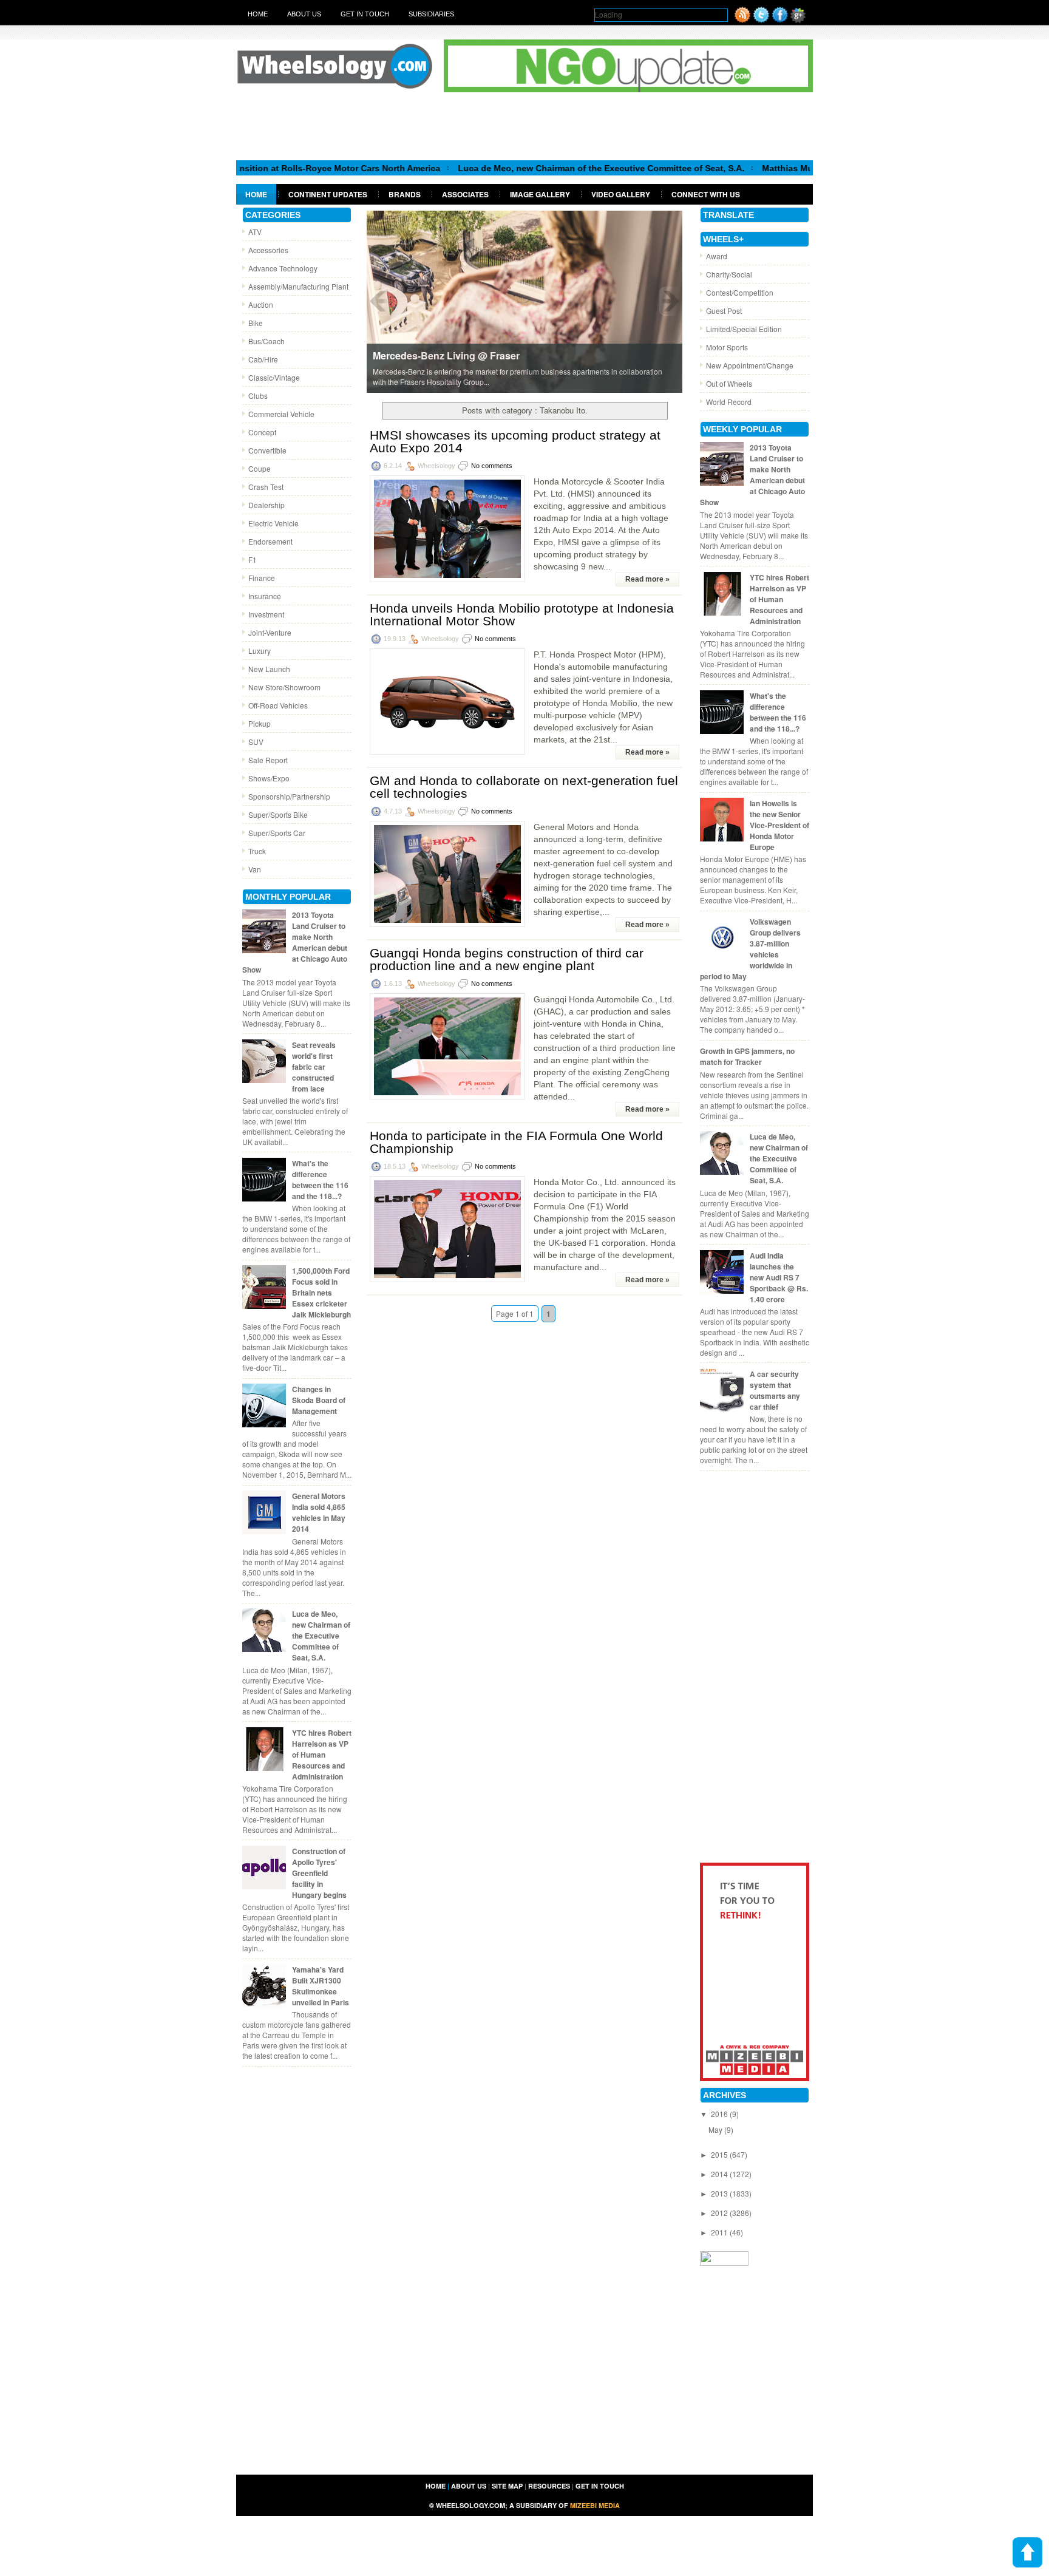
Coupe (260, 468)
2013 (720, 2193)
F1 (253, 559)
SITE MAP (507, 2486)
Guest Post (724, 311)
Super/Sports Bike (278, 814)
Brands (405, 194)
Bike (256, 323)
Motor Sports (727, 347)
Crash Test (266, 487)
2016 (720, 2114)
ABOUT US (469, 2486)
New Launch (269, 669)
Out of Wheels (729, 383)
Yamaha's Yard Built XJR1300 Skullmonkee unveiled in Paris (321, 1986)
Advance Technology (283, 268)
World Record (729, 402)
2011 (720, 2232)
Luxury (260, 651)
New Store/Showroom (284, 687)
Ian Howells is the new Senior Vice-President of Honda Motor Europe (779, 825)
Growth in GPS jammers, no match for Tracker (747, 1056)
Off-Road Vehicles (278, 705)
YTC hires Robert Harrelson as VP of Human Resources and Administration (322, 1755)
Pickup (260, 723)
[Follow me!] (761, 20)
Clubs (258, 396)
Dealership (266, 505)
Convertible (267, 450)
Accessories (268, 250)
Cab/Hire (263, 359)
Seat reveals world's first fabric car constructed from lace (314, 1067)
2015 (720, 2154)
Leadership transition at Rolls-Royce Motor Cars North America (246, 168)
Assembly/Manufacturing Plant (298, 286)
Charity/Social (729, 274)
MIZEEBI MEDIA (595, 2505)
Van (255, 869)
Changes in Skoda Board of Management (319, 1400)
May (716, 2129)
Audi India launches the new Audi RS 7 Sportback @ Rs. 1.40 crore (779, 1277)
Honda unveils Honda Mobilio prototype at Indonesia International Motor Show (522, 614)
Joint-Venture (270, 632)
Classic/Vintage (274, 377)
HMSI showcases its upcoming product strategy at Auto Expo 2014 (515, 441)
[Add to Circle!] (798, 20)
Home (258, 14)
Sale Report (268, 760)
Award (717, 256)
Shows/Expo (269, 778)
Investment (266, 614)
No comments (492, 466)
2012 (720, 2213)
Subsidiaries (431, 14)
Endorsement (270, 541)
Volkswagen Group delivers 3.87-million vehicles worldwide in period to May (750, 949)
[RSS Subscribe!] (742, 20)
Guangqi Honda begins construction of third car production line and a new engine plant (507, 959)
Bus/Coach (266, 341)
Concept (262, 432)
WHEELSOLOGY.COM (470, 2505)
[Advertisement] (524, 126)
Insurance (265, 596)
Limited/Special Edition (744, 329)
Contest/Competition (740, 292)
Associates (465, 194)
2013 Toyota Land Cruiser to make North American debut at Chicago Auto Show (295, 942)
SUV (256, 742)
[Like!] (780, 20)
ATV (255, 232)
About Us (304, 14)
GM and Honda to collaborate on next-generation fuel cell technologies (524, 787)
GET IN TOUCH (600, 2486)
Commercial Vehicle (281, 414)
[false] (524, 301)
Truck (257, 851)
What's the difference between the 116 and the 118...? (320, 1180)
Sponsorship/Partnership (289, 796)
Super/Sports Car (277, 833)
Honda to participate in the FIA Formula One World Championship (516, 1142)
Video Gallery (621, 194)
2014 (720, 2174)
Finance (262, 578)
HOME (436, 2486)
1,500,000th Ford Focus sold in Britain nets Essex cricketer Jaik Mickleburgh (321, 1293)
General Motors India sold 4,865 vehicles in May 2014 (319, 1512)
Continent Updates (328, 194)
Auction (261, 304)
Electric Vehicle (273, 523)
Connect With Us (706, 194)
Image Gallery (540, 194)
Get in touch (365, 14)
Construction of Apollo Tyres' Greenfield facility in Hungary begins (319, 1873)
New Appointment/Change (750, 365)
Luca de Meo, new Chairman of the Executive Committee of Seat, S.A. (537, 168)
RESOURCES (549, 2486)
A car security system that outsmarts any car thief (775, 1390)
